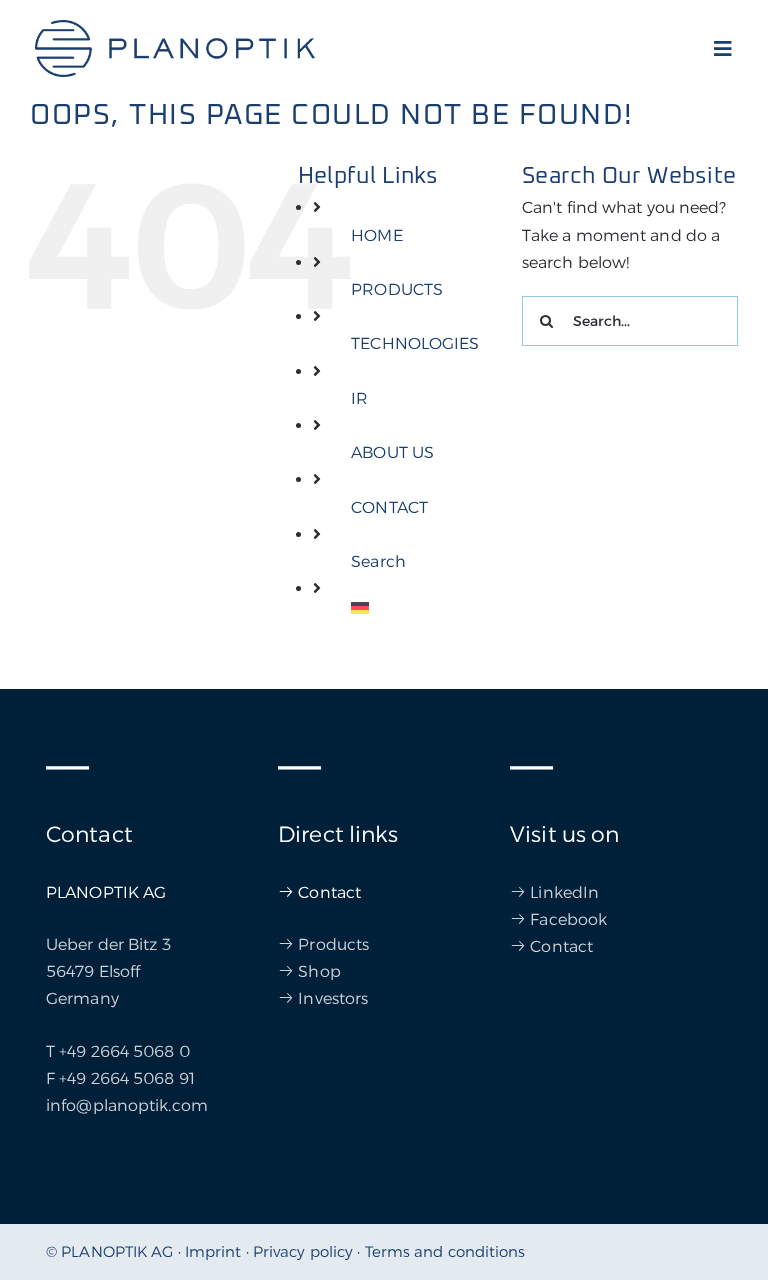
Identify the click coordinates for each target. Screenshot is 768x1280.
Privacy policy (303, 1251)
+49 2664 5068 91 (127, 1078)
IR (359, 398)
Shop (319, 971)
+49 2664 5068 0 (124, 1051)
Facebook (568, 919)
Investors (333, 998)
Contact (329, 892)
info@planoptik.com (127, 1105)
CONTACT (389, 507)
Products (333, 944)
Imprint (213, 1251)
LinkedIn (564, 892)
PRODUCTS (397, 289)
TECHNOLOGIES (415, 343)
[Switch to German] (421, 608)
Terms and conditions (445, 1251)
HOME (376, 235)
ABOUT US (392, 452)
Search (378, 561)
